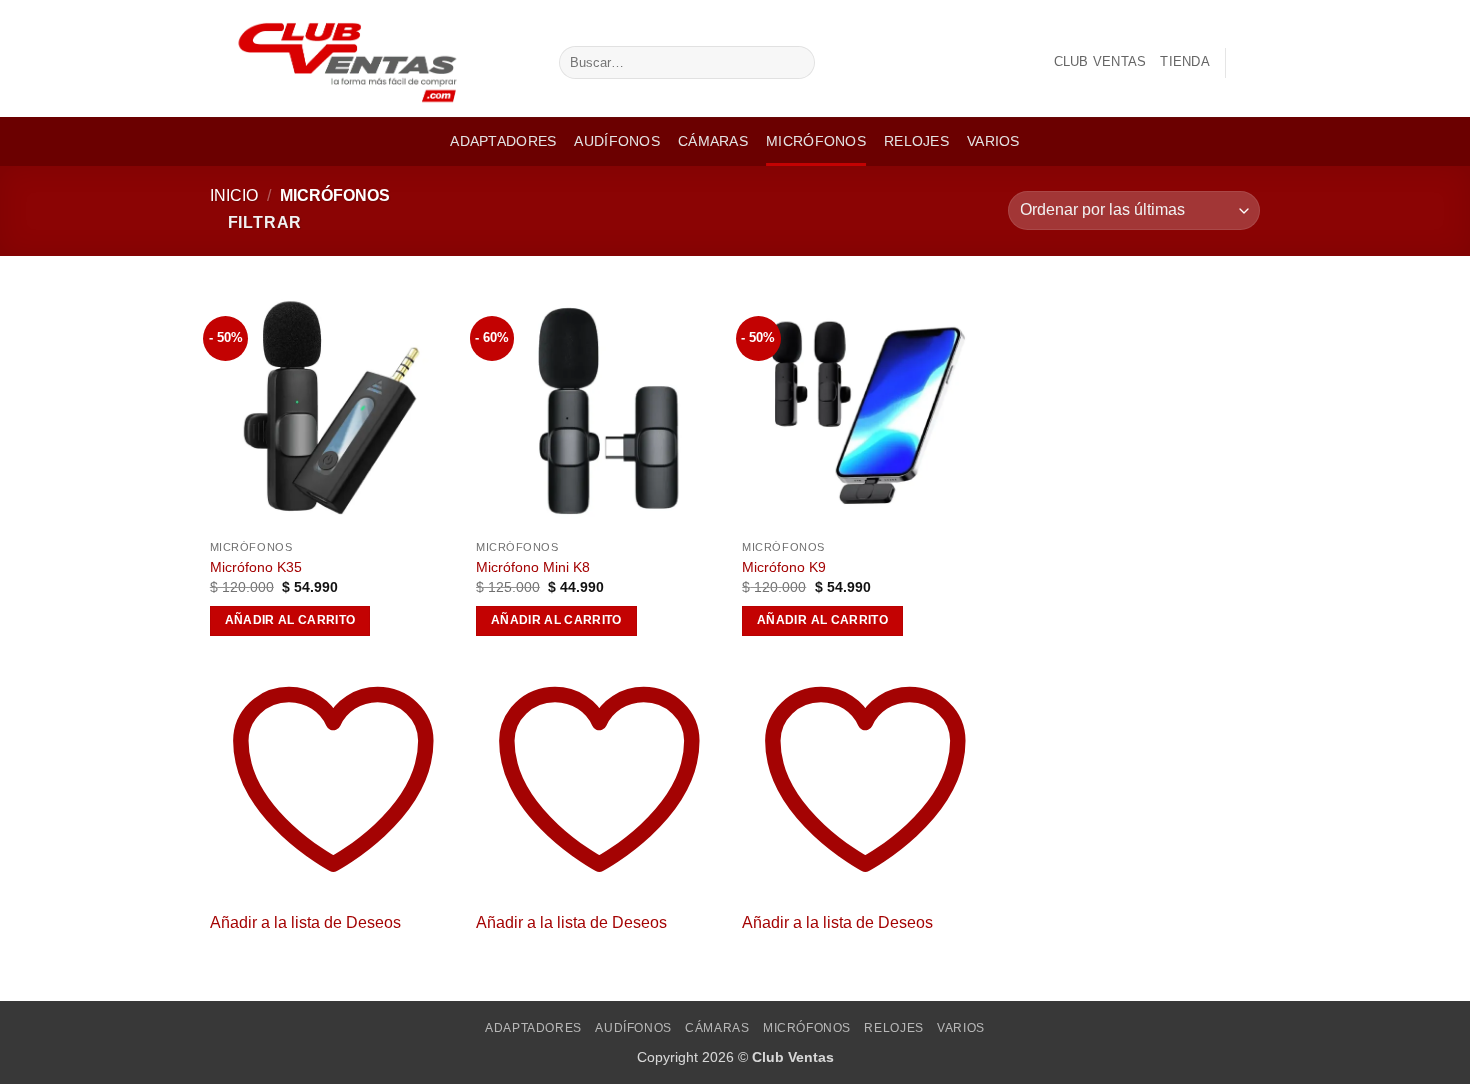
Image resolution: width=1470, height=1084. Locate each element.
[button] (1250, 63)
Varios (993, 141)
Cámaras (713, 141)
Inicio (234, 195)
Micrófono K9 (784, 567)
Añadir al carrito (290, 620)
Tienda (1185, 61)
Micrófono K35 (256, 567)
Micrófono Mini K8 (533, 567)
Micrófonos (816, 141)
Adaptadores (503, 141)
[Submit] (795, 63)
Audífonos (617, 141)
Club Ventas (1100, 61)
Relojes (916, 141)
